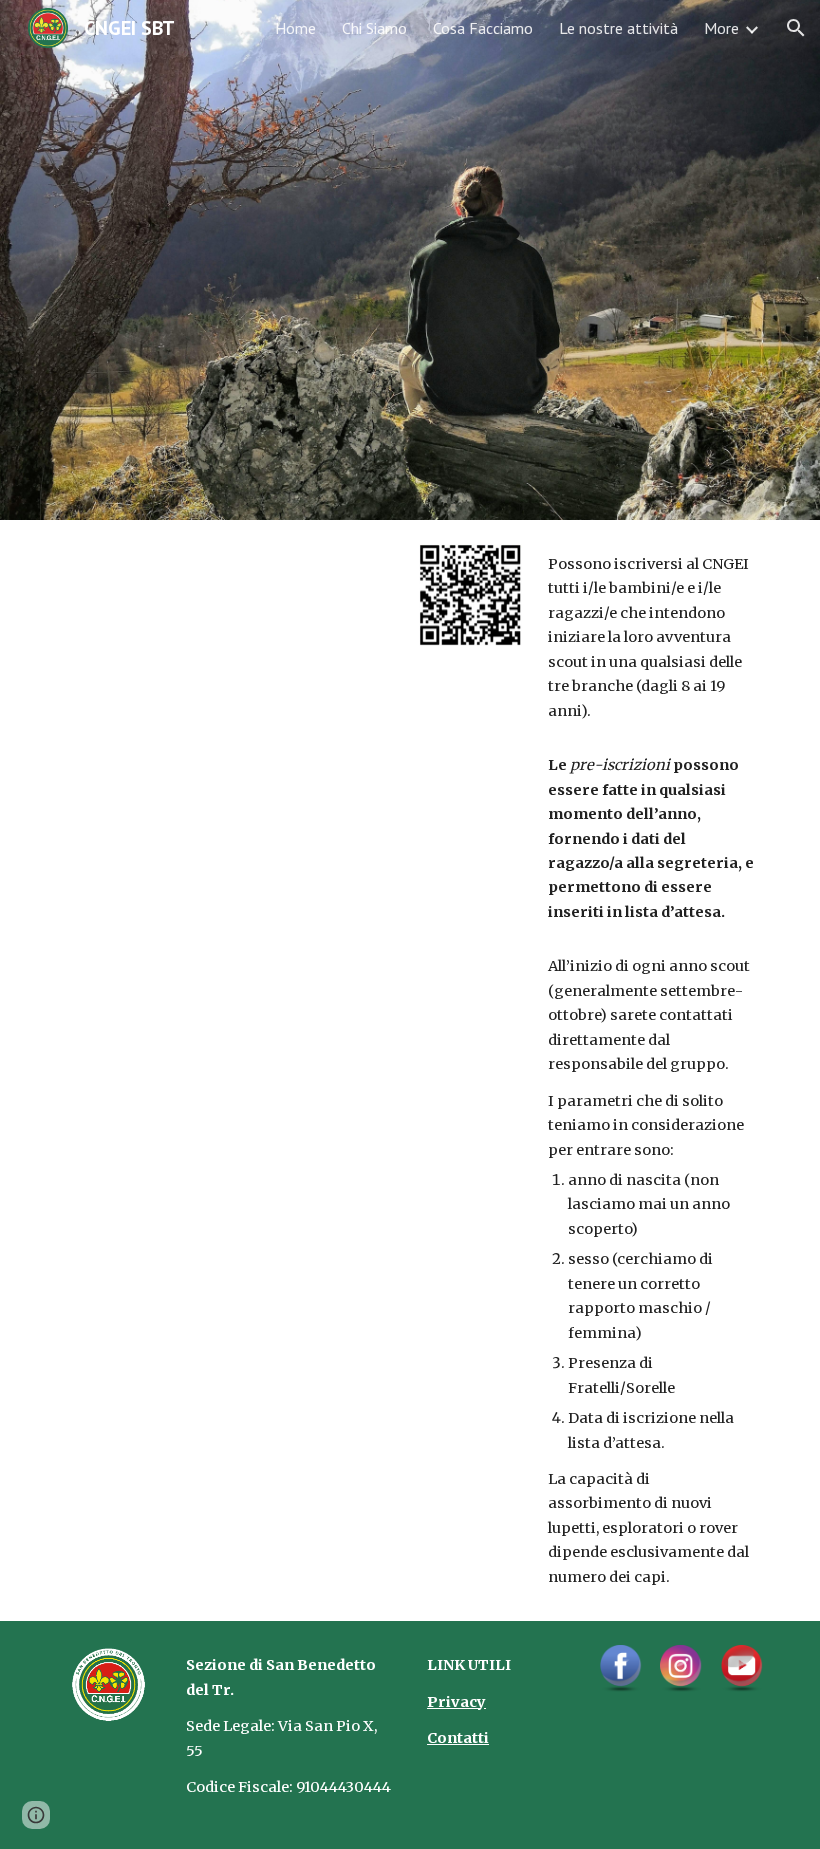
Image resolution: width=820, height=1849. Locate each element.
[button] (796, 28)
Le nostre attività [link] (618, 28)
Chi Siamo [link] (374, 28)
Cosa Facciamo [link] (483, 28)
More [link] (721, 28)
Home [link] (295, 28)
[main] (651, 1070)
